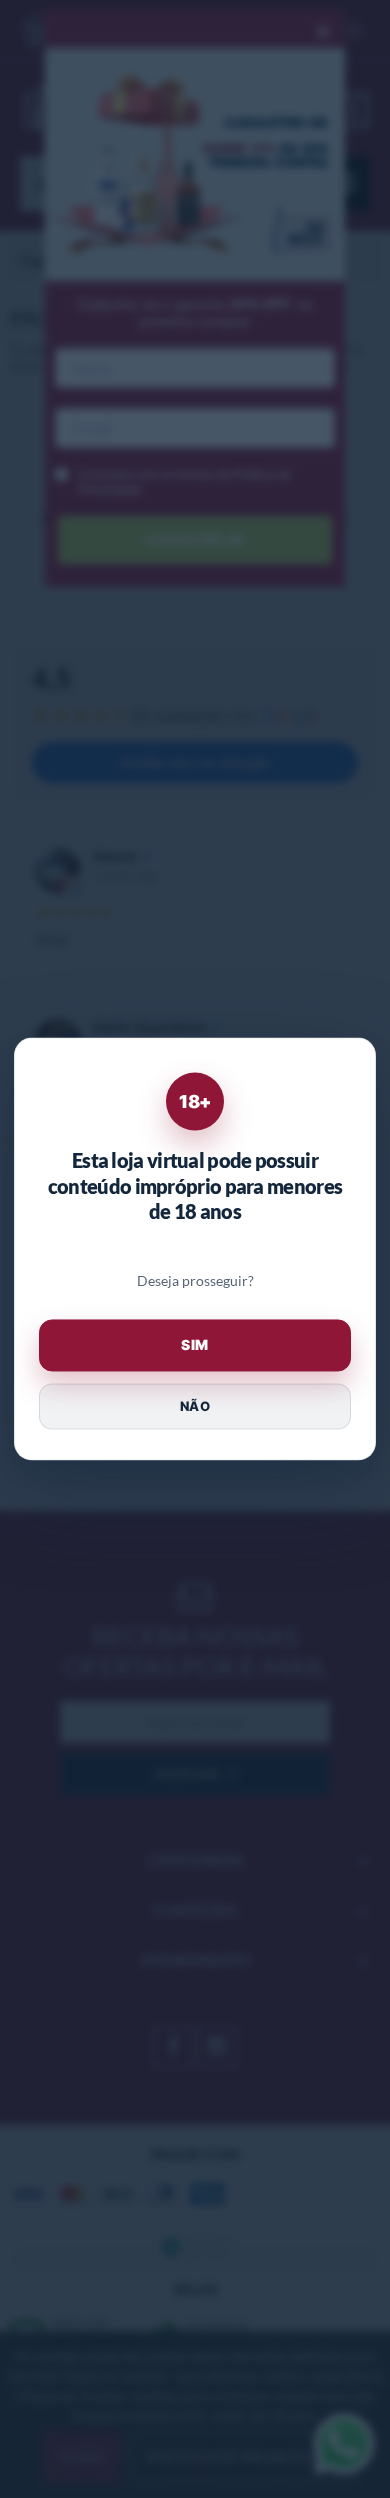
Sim (195, 1345)
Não (195, 1406)
